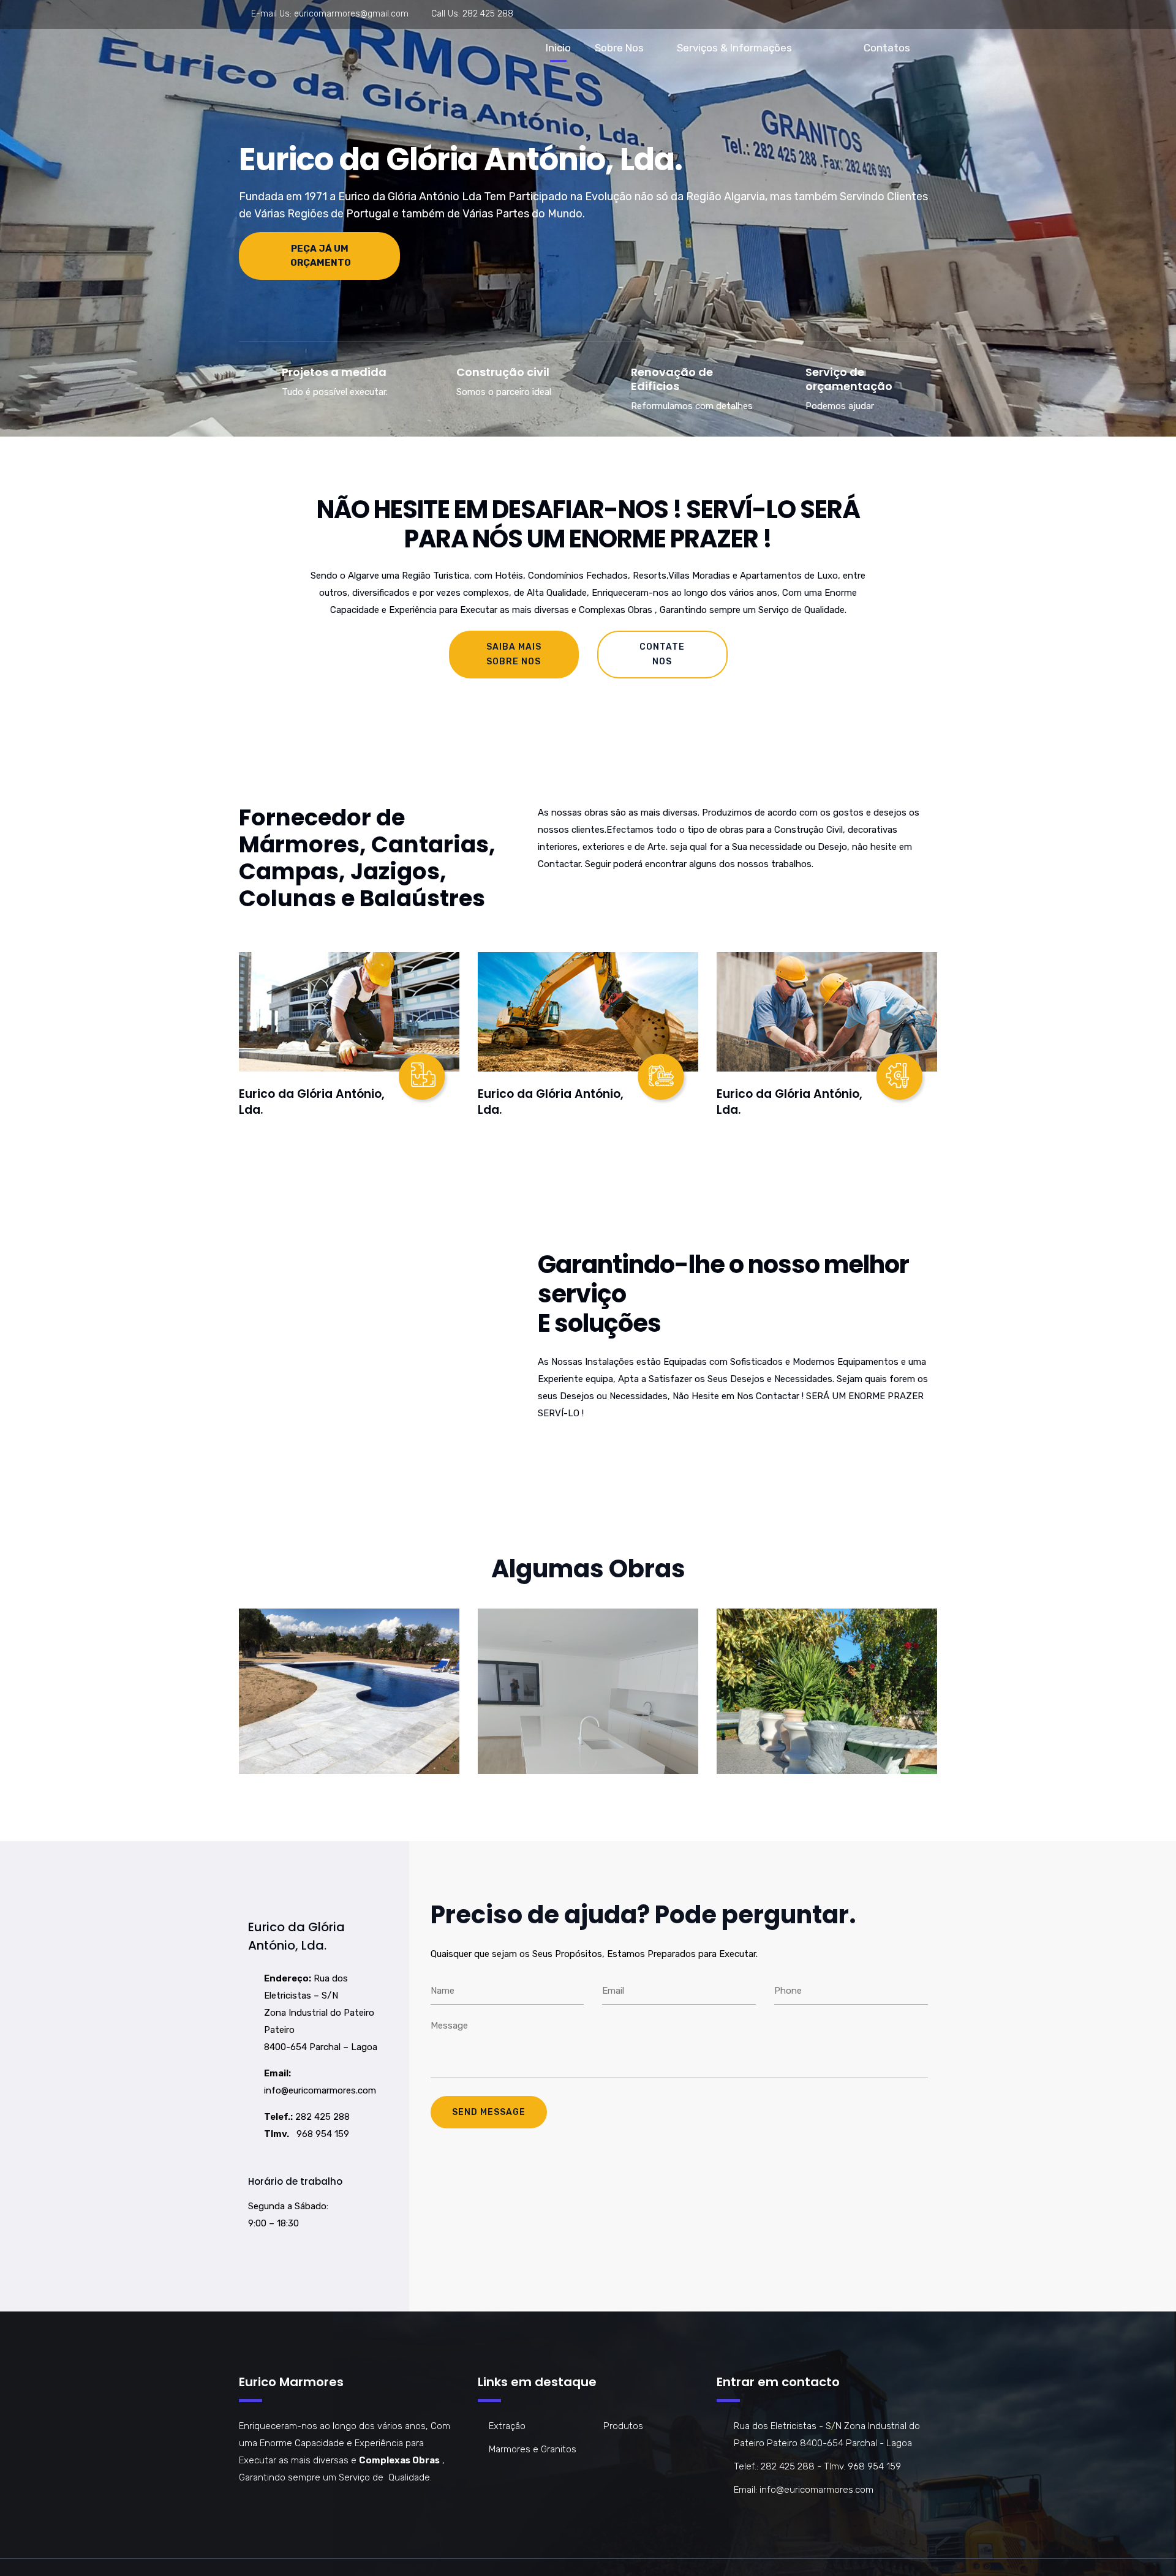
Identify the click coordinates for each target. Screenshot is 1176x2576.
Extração (507, 2426)
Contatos (887, 48)
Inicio (558, 48)
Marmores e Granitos (533, 2449)
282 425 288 (488, 14)
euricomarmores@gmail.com (351, 14)
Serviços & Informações (734, 48)
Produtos (623, 2426)
